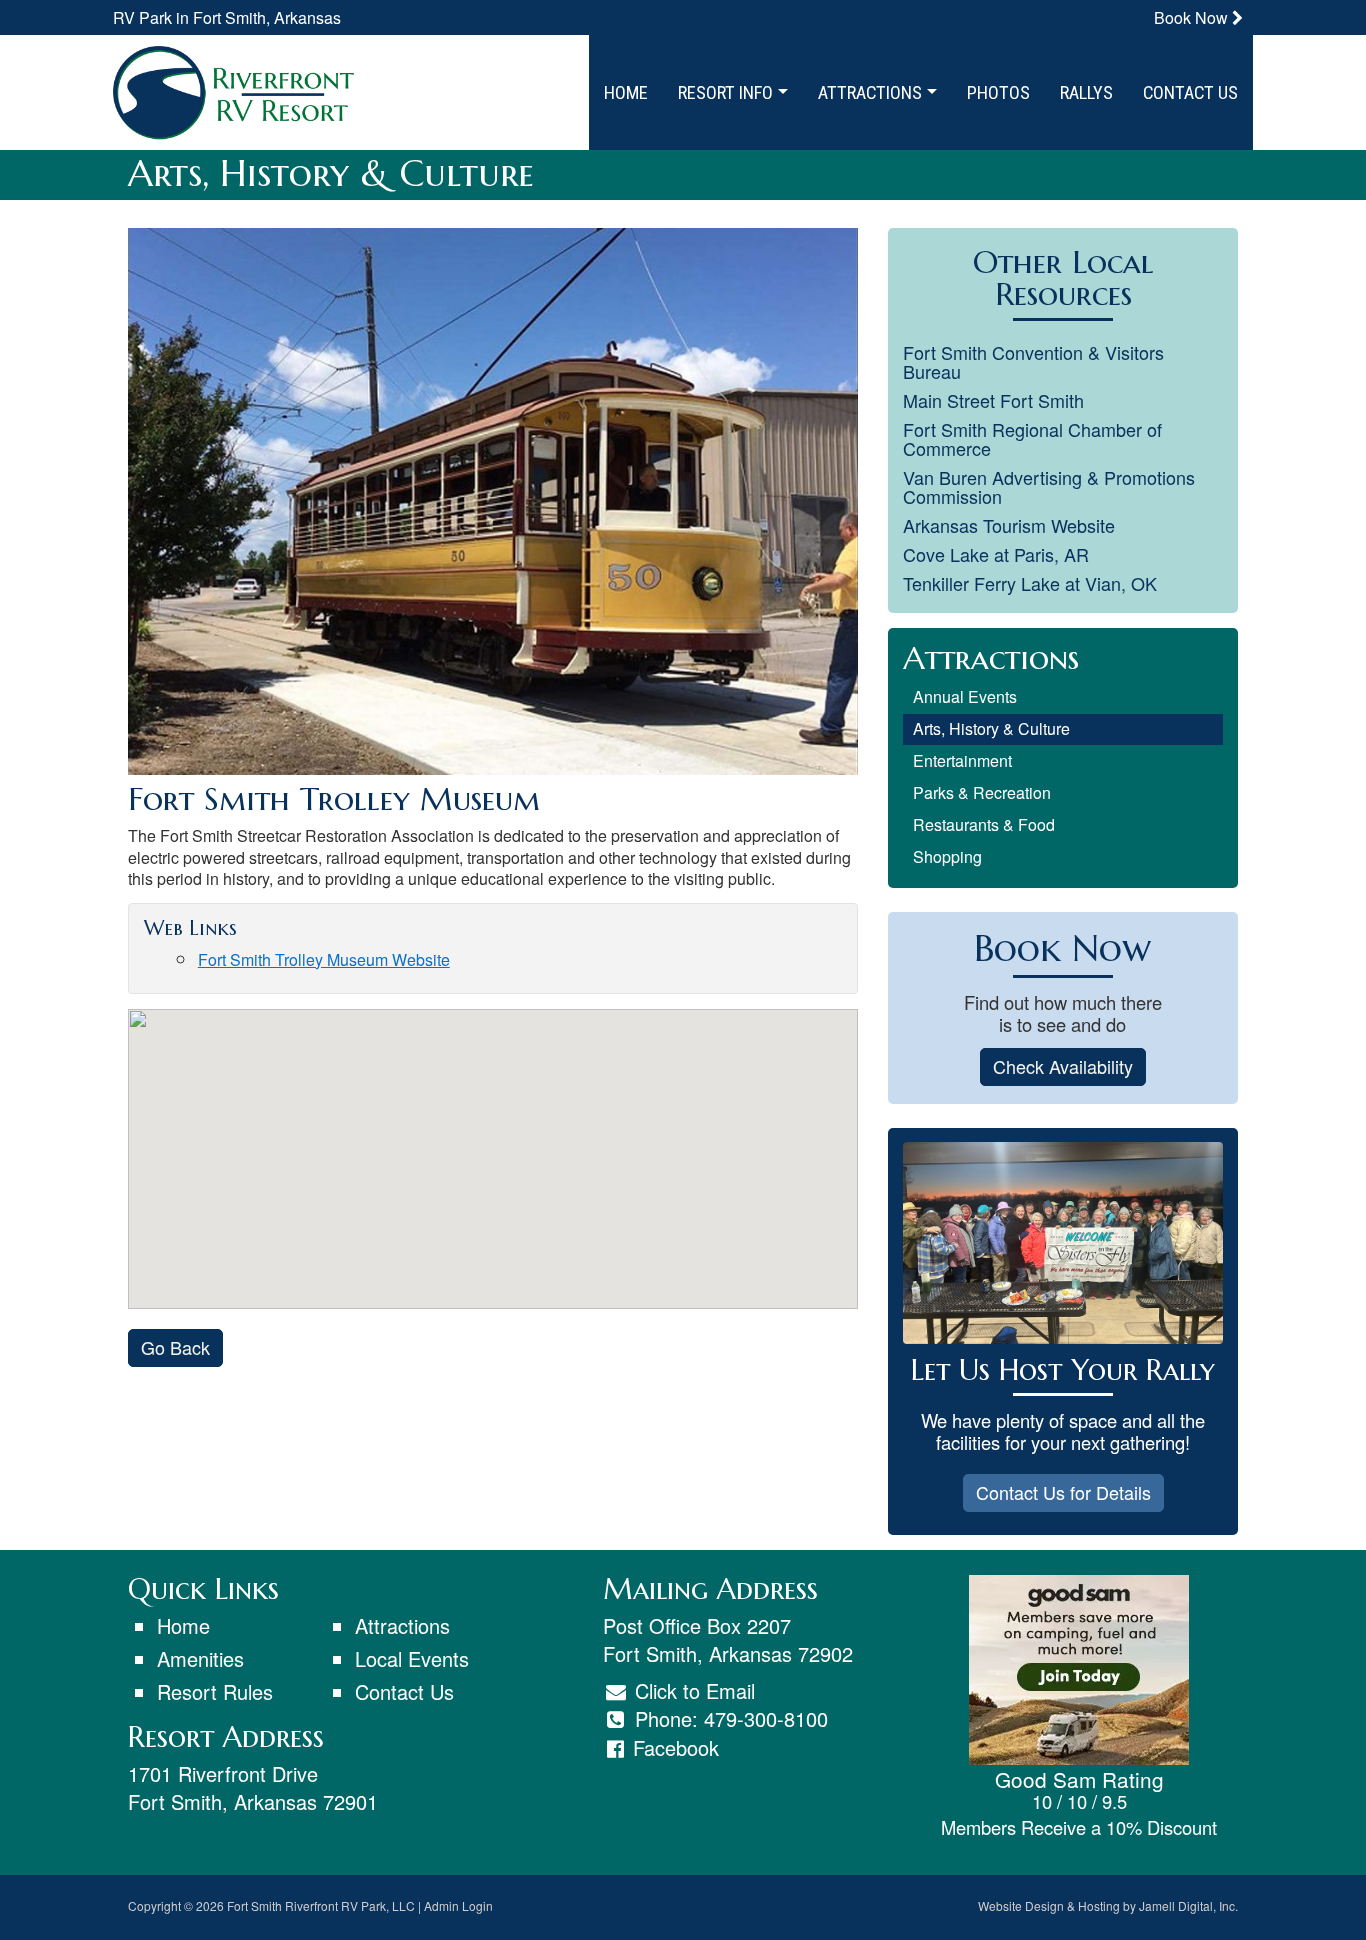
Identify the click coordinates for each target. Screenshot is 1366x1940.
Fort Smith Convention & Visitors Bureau (1033, 361)
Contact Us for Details (1063, 1492)
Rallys (1086, 92)
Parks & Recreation (982, 792)
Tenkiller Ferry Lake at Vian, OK (1030, 583)
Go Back (175, 1347)
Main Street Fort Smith (993, 400)
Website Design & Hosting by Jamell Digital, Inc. (1108, 1905)
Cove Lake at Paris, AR (996, 554)
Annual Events (965, 696)
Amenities (200, 1658)
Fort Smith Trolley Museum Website (324, 959)
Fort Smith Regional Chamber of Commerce (1032, 438)
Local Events (412, 1658)
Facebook (676, 1747)
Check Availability (1063, 1066)
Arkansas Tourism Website (1009, 525)
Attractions (872, 92)
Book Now (1193, 17)
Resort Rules (215, 1691)
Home (626, 92)
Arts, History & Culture (991, 728)
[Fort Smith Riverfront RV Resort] (233, 89)
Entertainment (962, 760)
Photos (998, 92)
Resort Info (727, 92)
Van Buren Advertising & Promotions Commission (1049, 486)
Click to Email (692, 1690)
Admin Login (458, 1905)
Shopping (947, 856)
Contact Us (1190, 92)
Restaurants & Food (984, 824)
